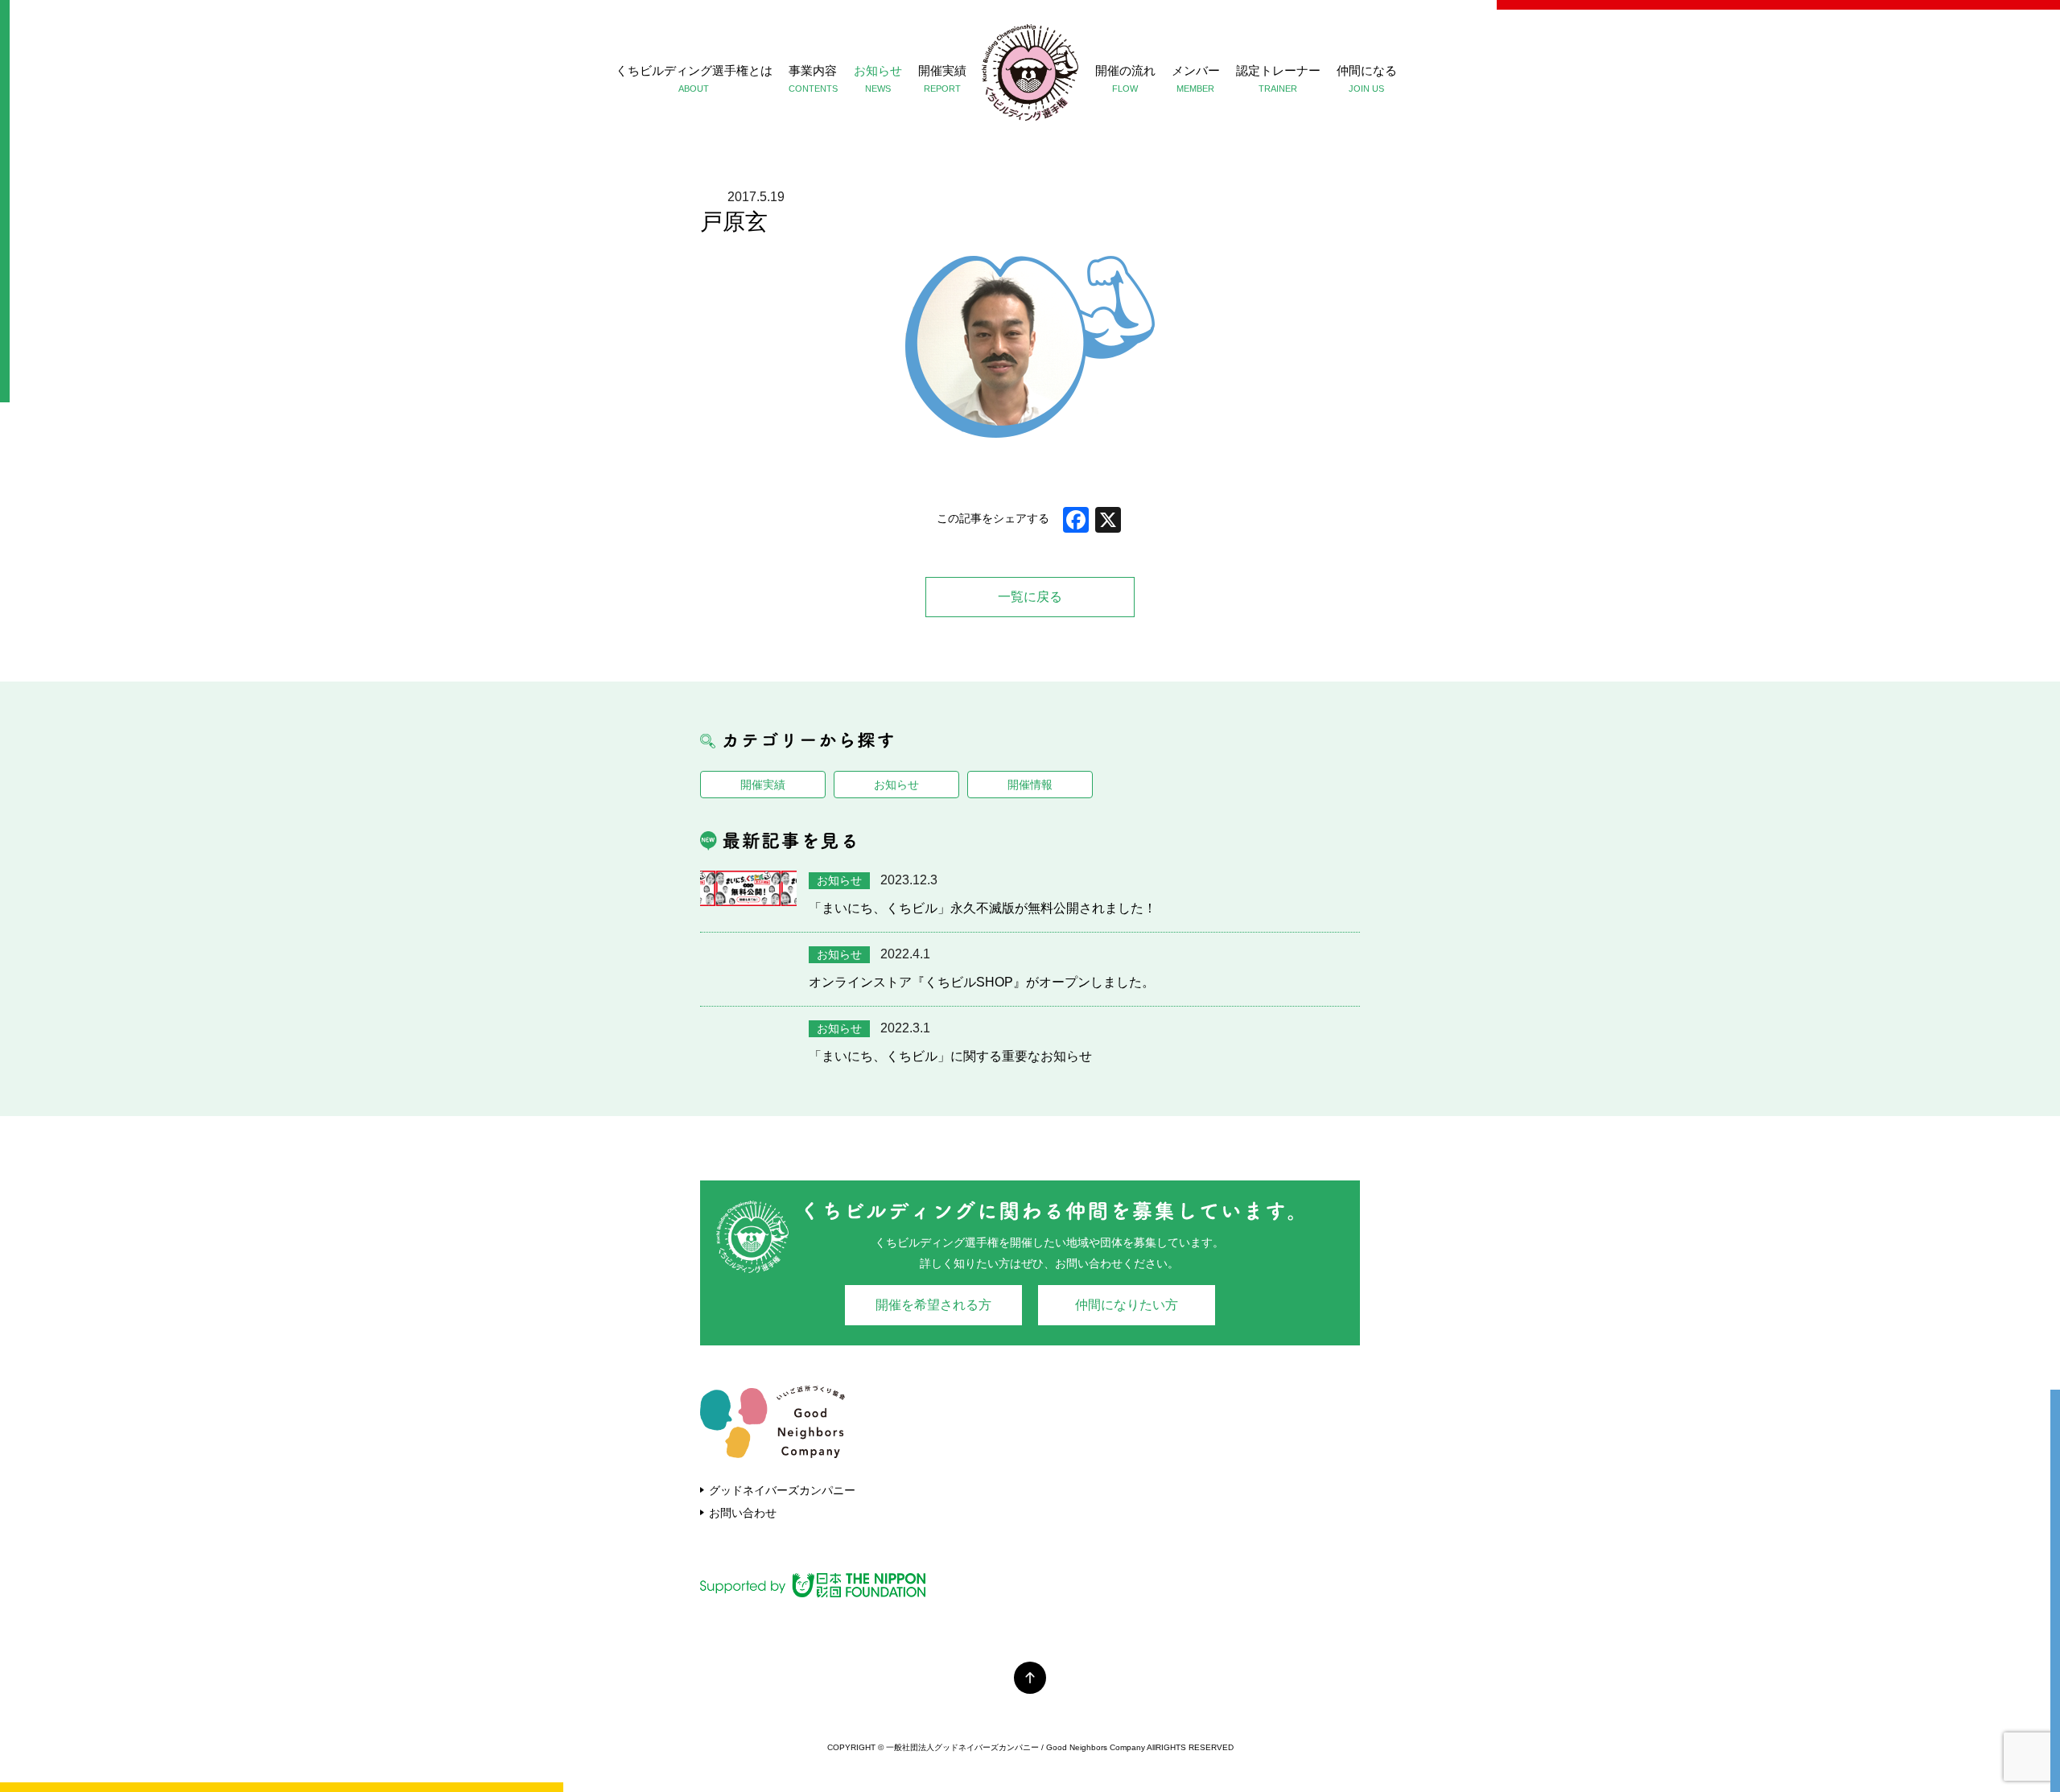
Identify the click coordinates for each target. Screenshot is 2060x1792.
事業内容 (813, 78)
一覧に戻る (1030, 597)
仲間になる (1367, 78)
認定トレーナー (1278, 78)
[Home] (1030, 72)
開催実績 (942, 78)
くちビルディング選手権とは (694, 78)
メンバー (1196, 78)
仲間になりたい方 (1127, 1305)
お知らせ (878, 78)
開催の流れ (1125, 78)
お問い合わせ (743, 1513)
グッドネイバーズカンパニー (782, 1490)
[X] (1108, 522)
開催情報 (1030, 785)
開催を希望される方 (933, 1305)
